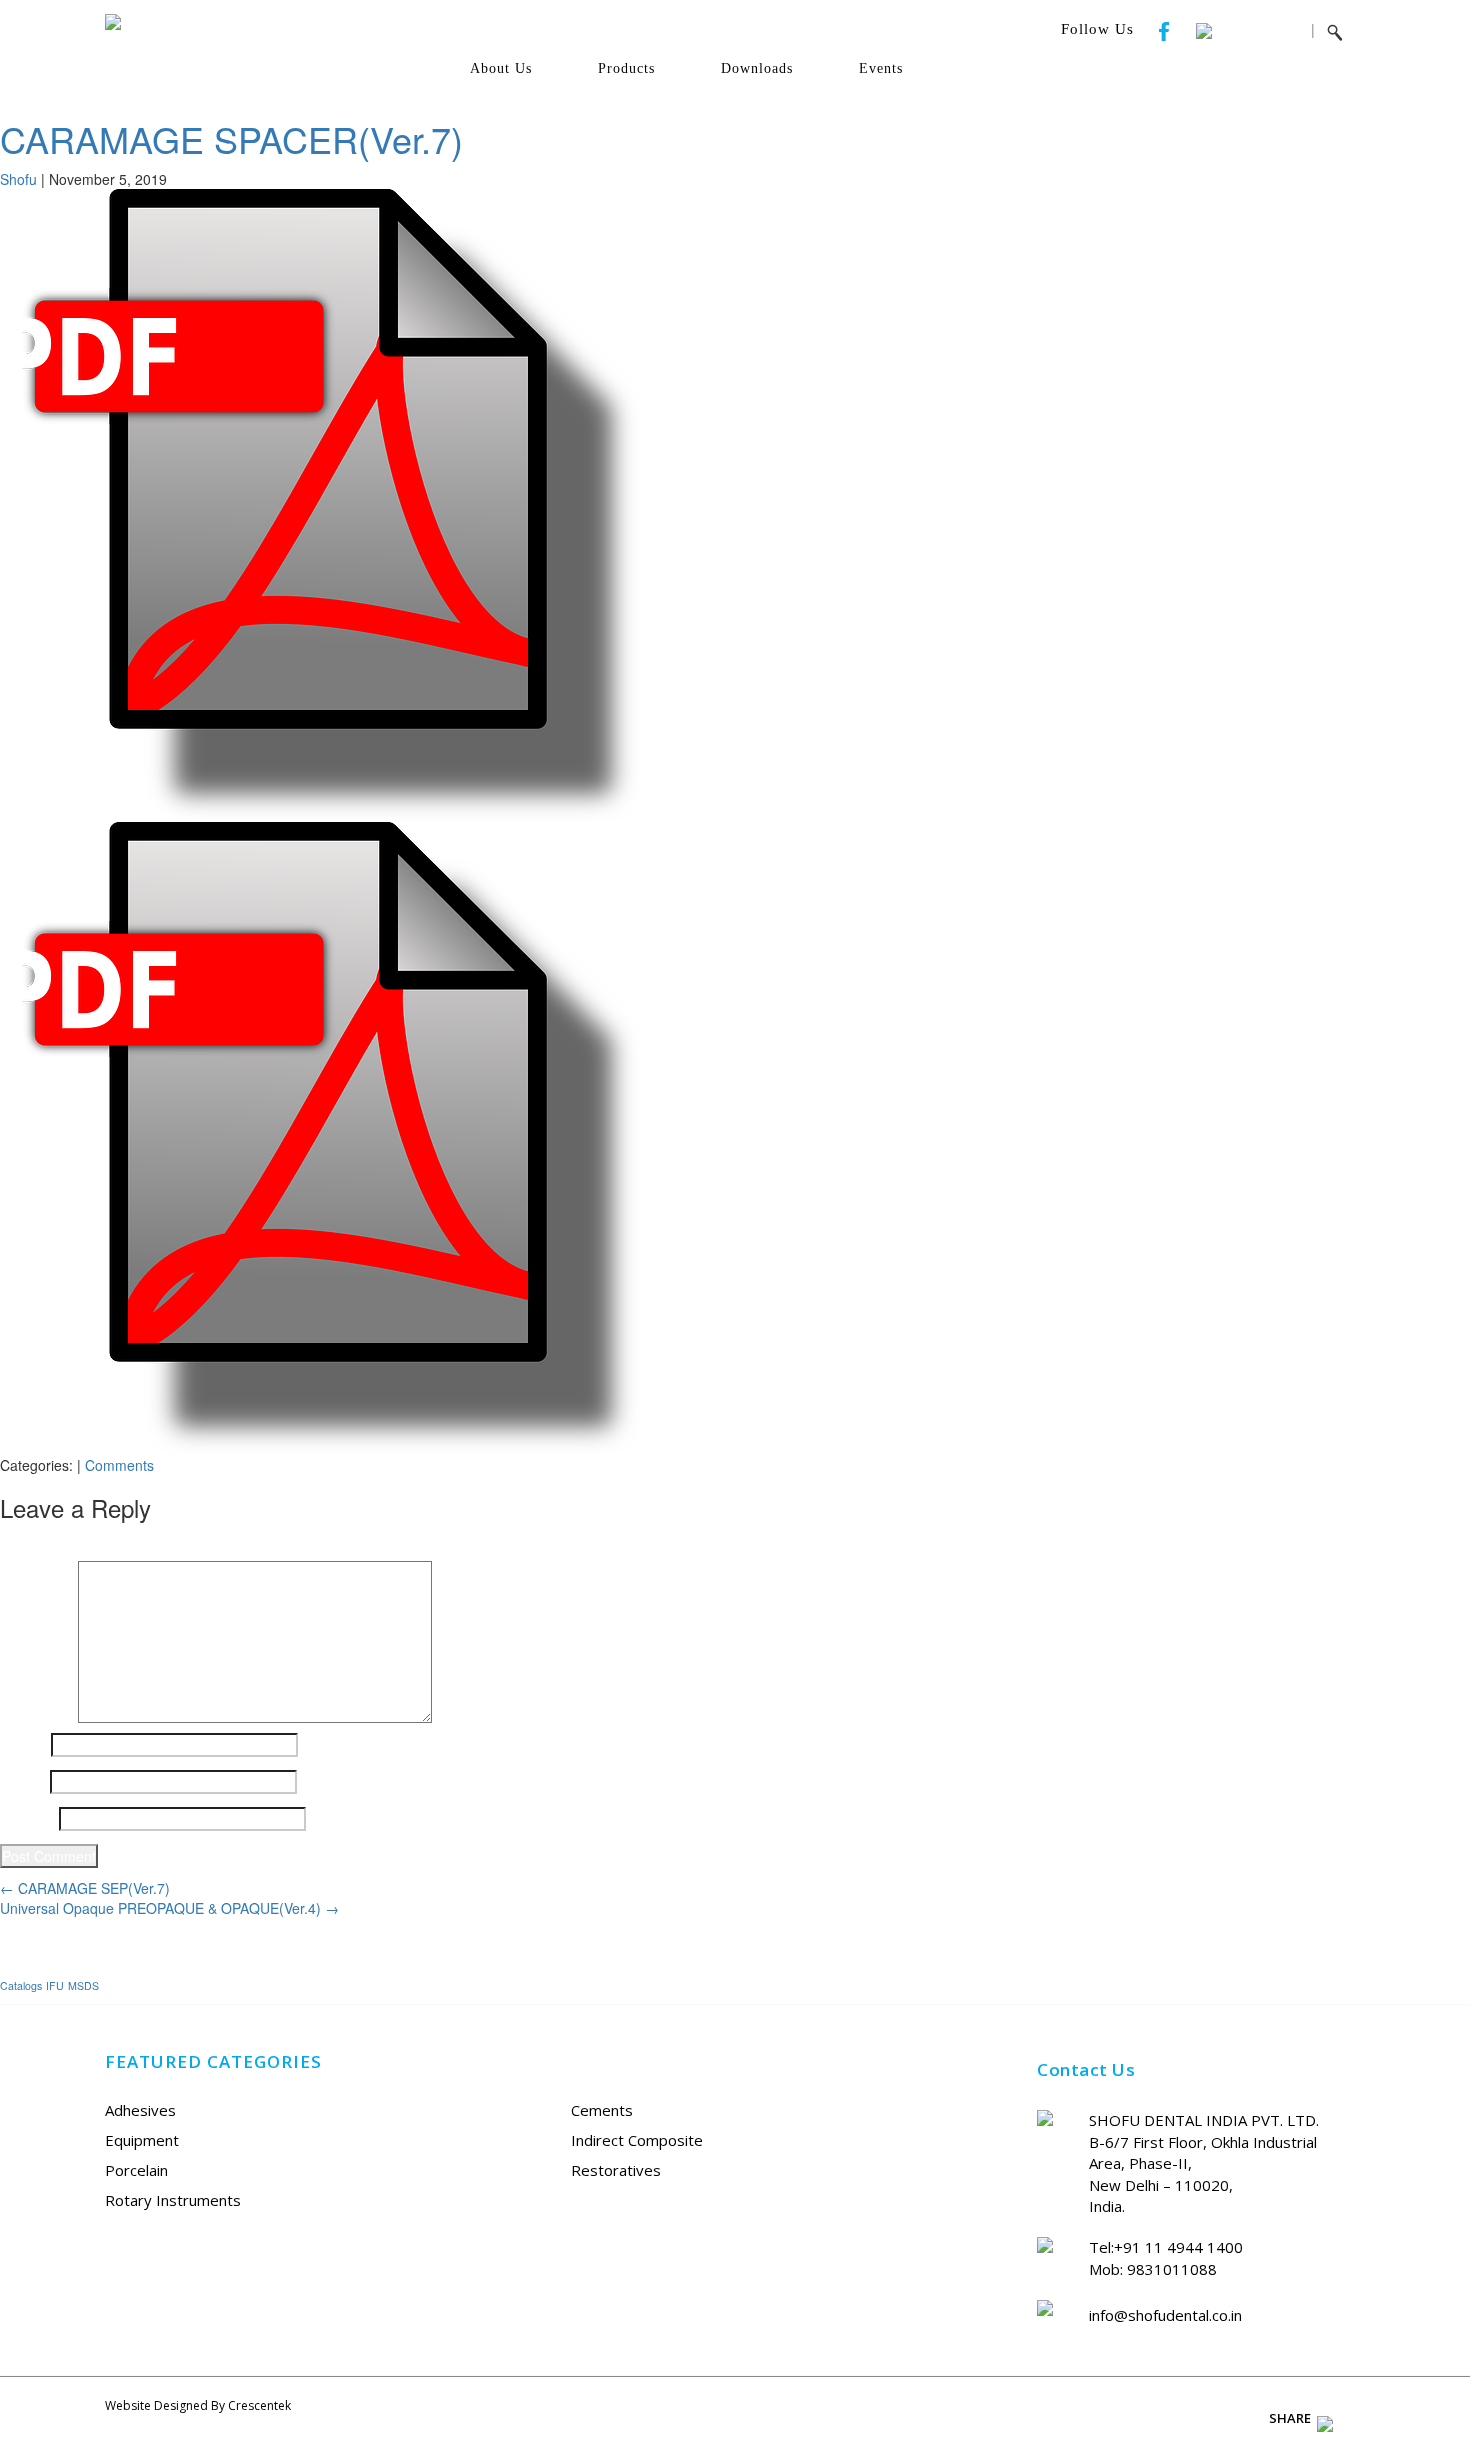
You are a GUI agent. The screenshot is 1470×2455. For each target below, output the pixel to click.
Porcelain (136, 2170)
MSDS (83, 1985)
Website (27, 1819)
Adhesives (140, 2110)
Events (881, 68)
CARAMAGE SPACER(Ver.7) (231, 138)
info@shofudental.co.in (1165, 2315)
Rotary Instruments (173, 2200)
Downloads (757, 68)
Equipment (142, 2140)
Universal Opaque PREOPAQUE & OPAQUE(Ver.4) (169, 1908)
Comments (119, 1465)
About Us (501, 68)
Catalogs (21, 1985)
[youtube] (1194, 29)
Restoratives (616, 2170)
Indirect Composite (637, 2140)
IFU (55, 1985)
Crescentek (259, 2405)
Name (23, 1745)
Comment (37, 1571)
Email (23, 1782)
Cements (602, 2110)
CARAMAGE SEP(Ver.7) (85, 1888)
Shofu (18, 179)
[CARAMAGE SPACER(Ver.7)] (320, 503)
